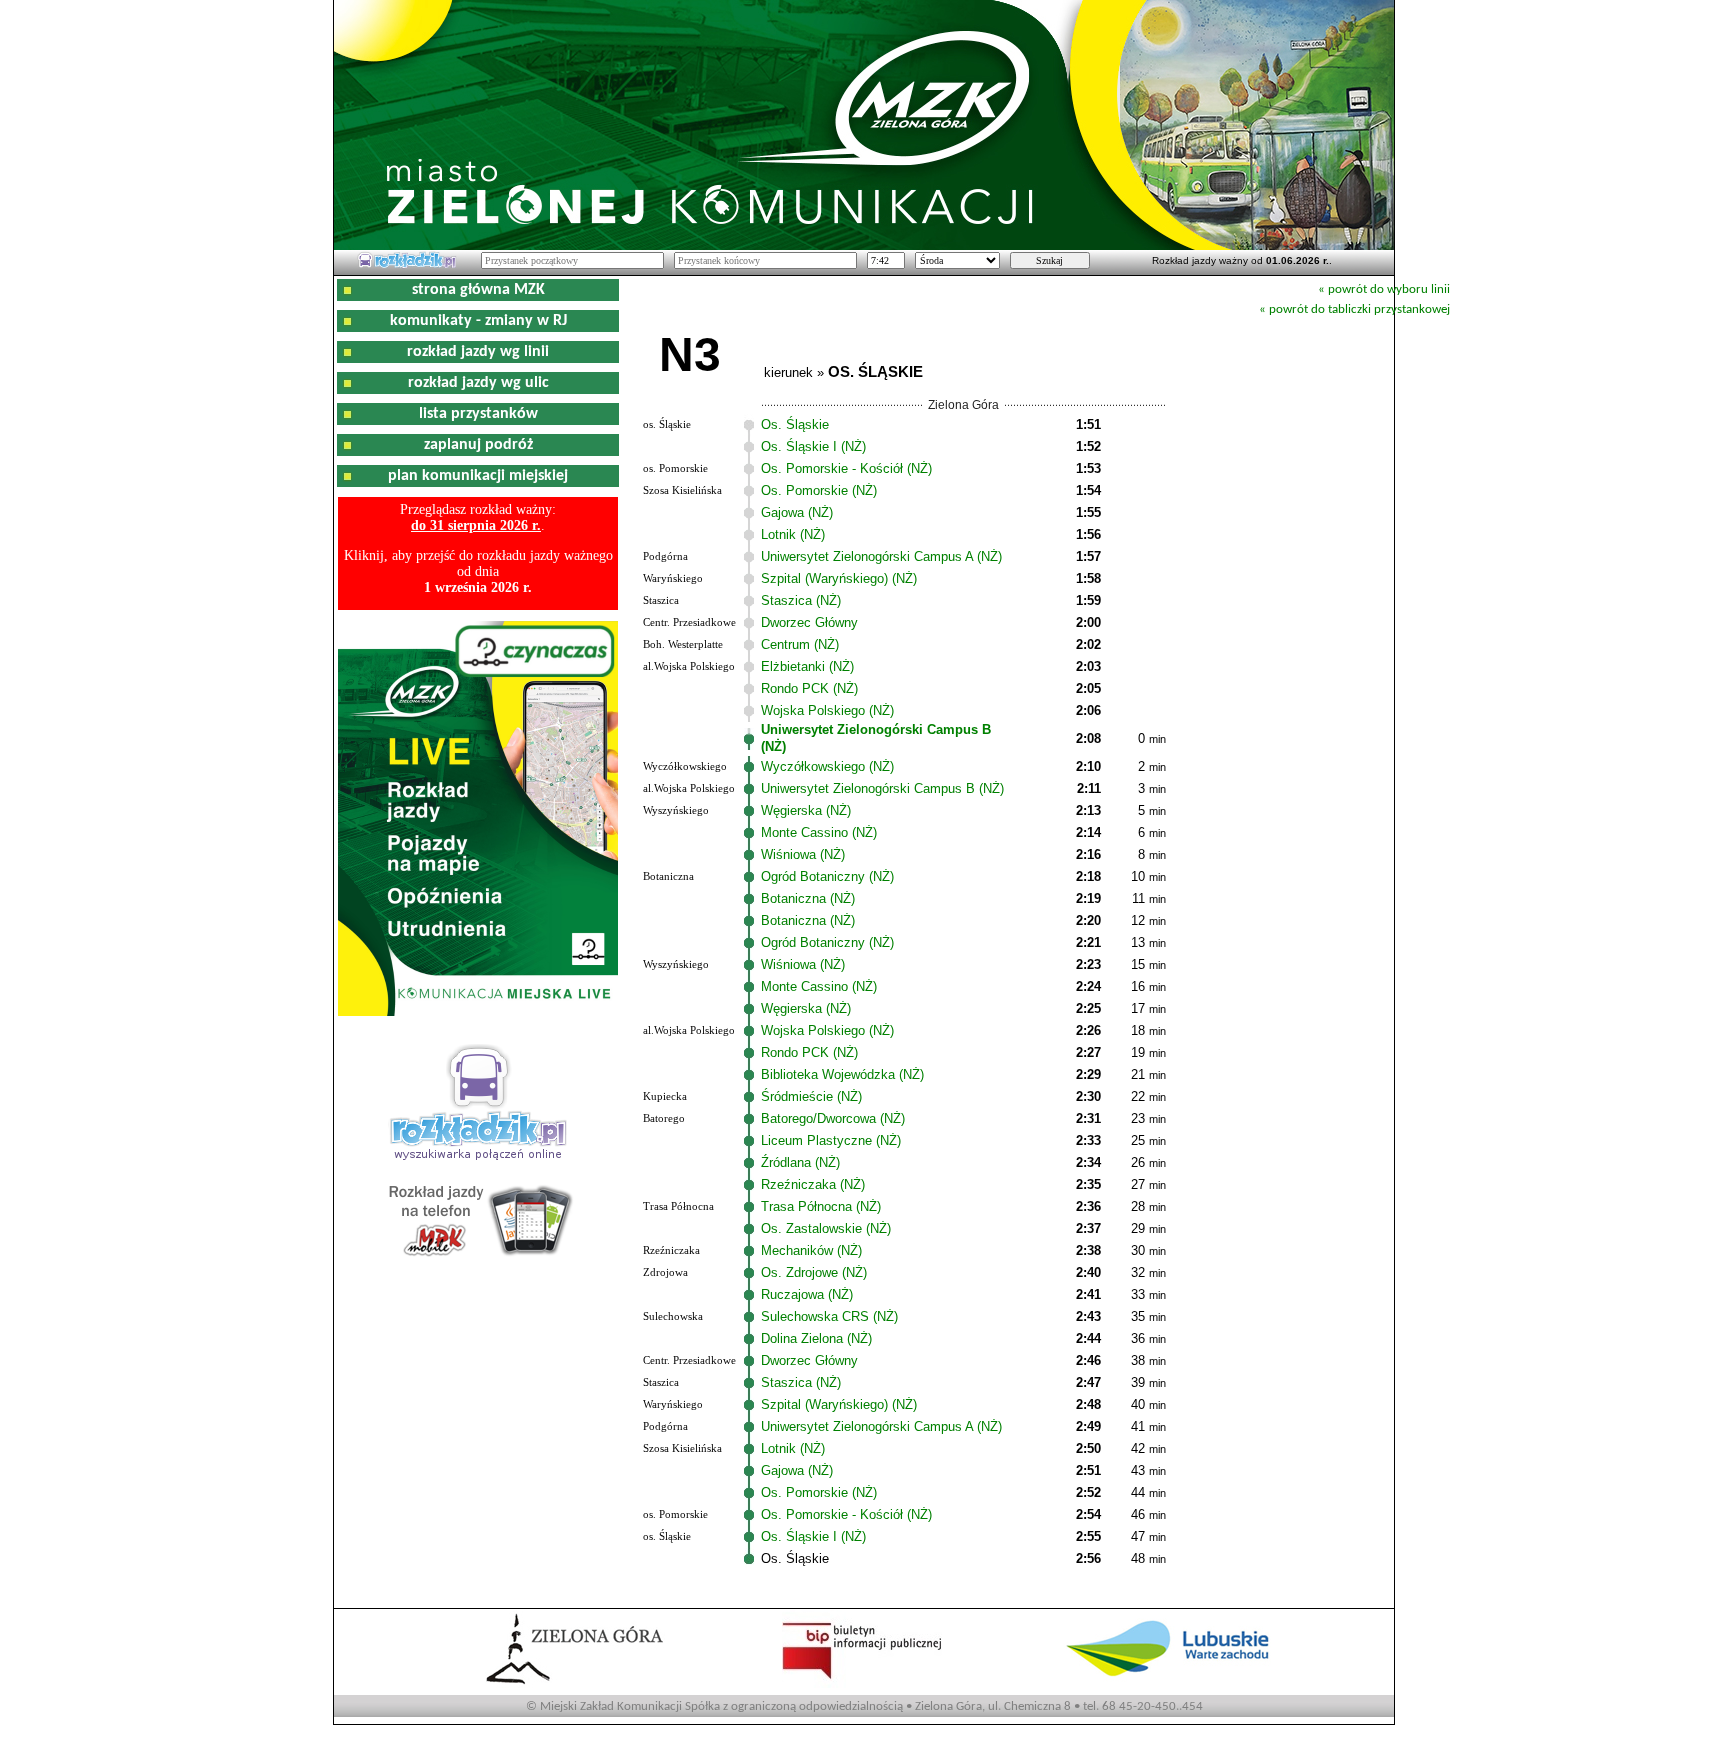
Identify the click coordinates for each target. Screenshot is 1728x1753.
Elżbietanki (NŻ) (807, 666)
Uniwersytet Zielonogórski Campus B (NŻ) (882, 788)
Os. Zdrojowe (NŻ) (814, 1272)
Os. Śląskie (795, 424)
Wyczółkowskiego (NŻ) (827, 766)
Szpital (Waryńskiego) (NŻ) (839, 578)
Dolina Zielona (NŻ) (816, 1338)
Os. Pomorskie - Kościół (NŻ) (846, 468)
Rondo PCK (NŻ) (809, 688)
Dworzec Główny (809, 622)
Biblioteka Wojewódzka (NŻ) (842, 1074)
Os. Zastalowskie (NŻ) (826, 1228)
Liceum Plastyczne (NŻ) (831, 1140)
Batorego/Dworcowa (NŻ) (833, 1118)
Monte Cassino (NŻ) (819, 832)
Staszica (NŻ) (801, 600)
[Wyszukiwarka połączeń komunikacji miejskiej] (407, 265)
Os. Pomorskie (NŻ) (819, 490)
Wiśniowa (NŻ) (803, 854)
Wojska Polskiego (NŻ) (827, 710)
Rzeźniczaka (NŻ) (813, 1184)
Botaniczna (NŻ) (808, 898)
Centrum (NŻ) (800, 644)
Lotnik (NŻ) (793, 534)
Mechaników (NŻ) (811, 1250)
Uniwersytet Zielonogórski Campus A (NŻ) (881, 556)
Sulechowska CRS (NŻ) (829, 1316)
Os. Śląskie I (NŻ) (813, 446)
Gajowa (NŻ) (797, 512)
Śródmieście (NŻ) (811, 1096)
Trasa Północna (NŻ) (821, 1206)
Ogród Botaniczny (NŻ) (827, 876)
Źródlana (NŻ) (800, 1162)
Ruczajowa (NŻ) (807, 1294)
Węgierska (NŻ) (806, 810)
